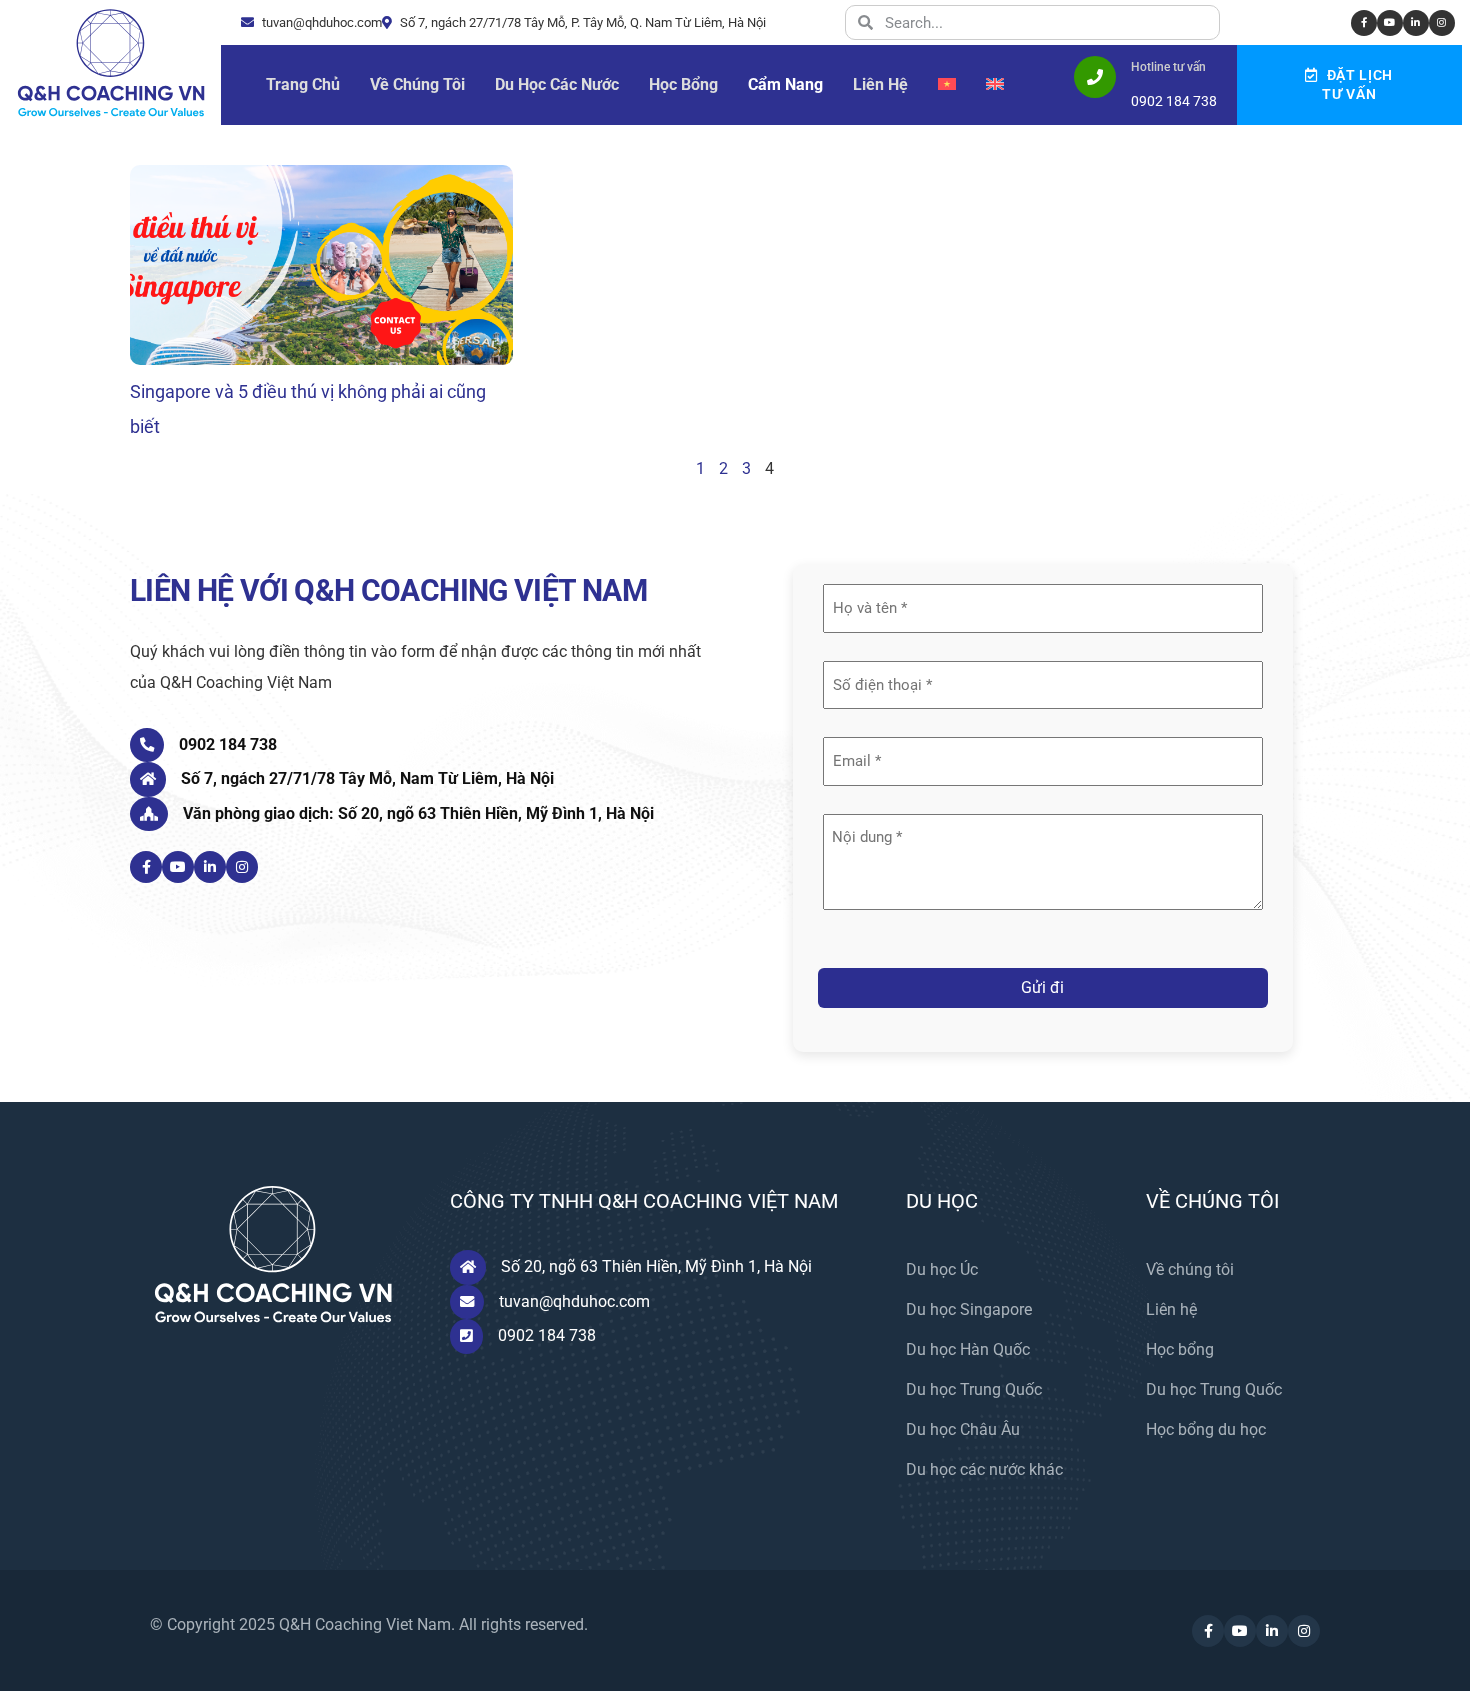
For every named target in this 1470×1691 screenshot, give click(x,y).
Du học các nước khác (984, 1469)
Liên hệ (1171, 1309)
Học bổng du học (1206, 1429)
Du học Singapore (969, 1309)
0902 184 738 (228, 744)
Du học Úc (942, 1269)
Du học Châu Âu (963, 1429)
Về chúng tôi (1190, 1269)
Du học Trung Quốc (974, 1389)
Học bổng (1180, 1349)
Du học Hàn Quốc (968, 1349)
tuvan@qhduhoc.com (320, 22)
